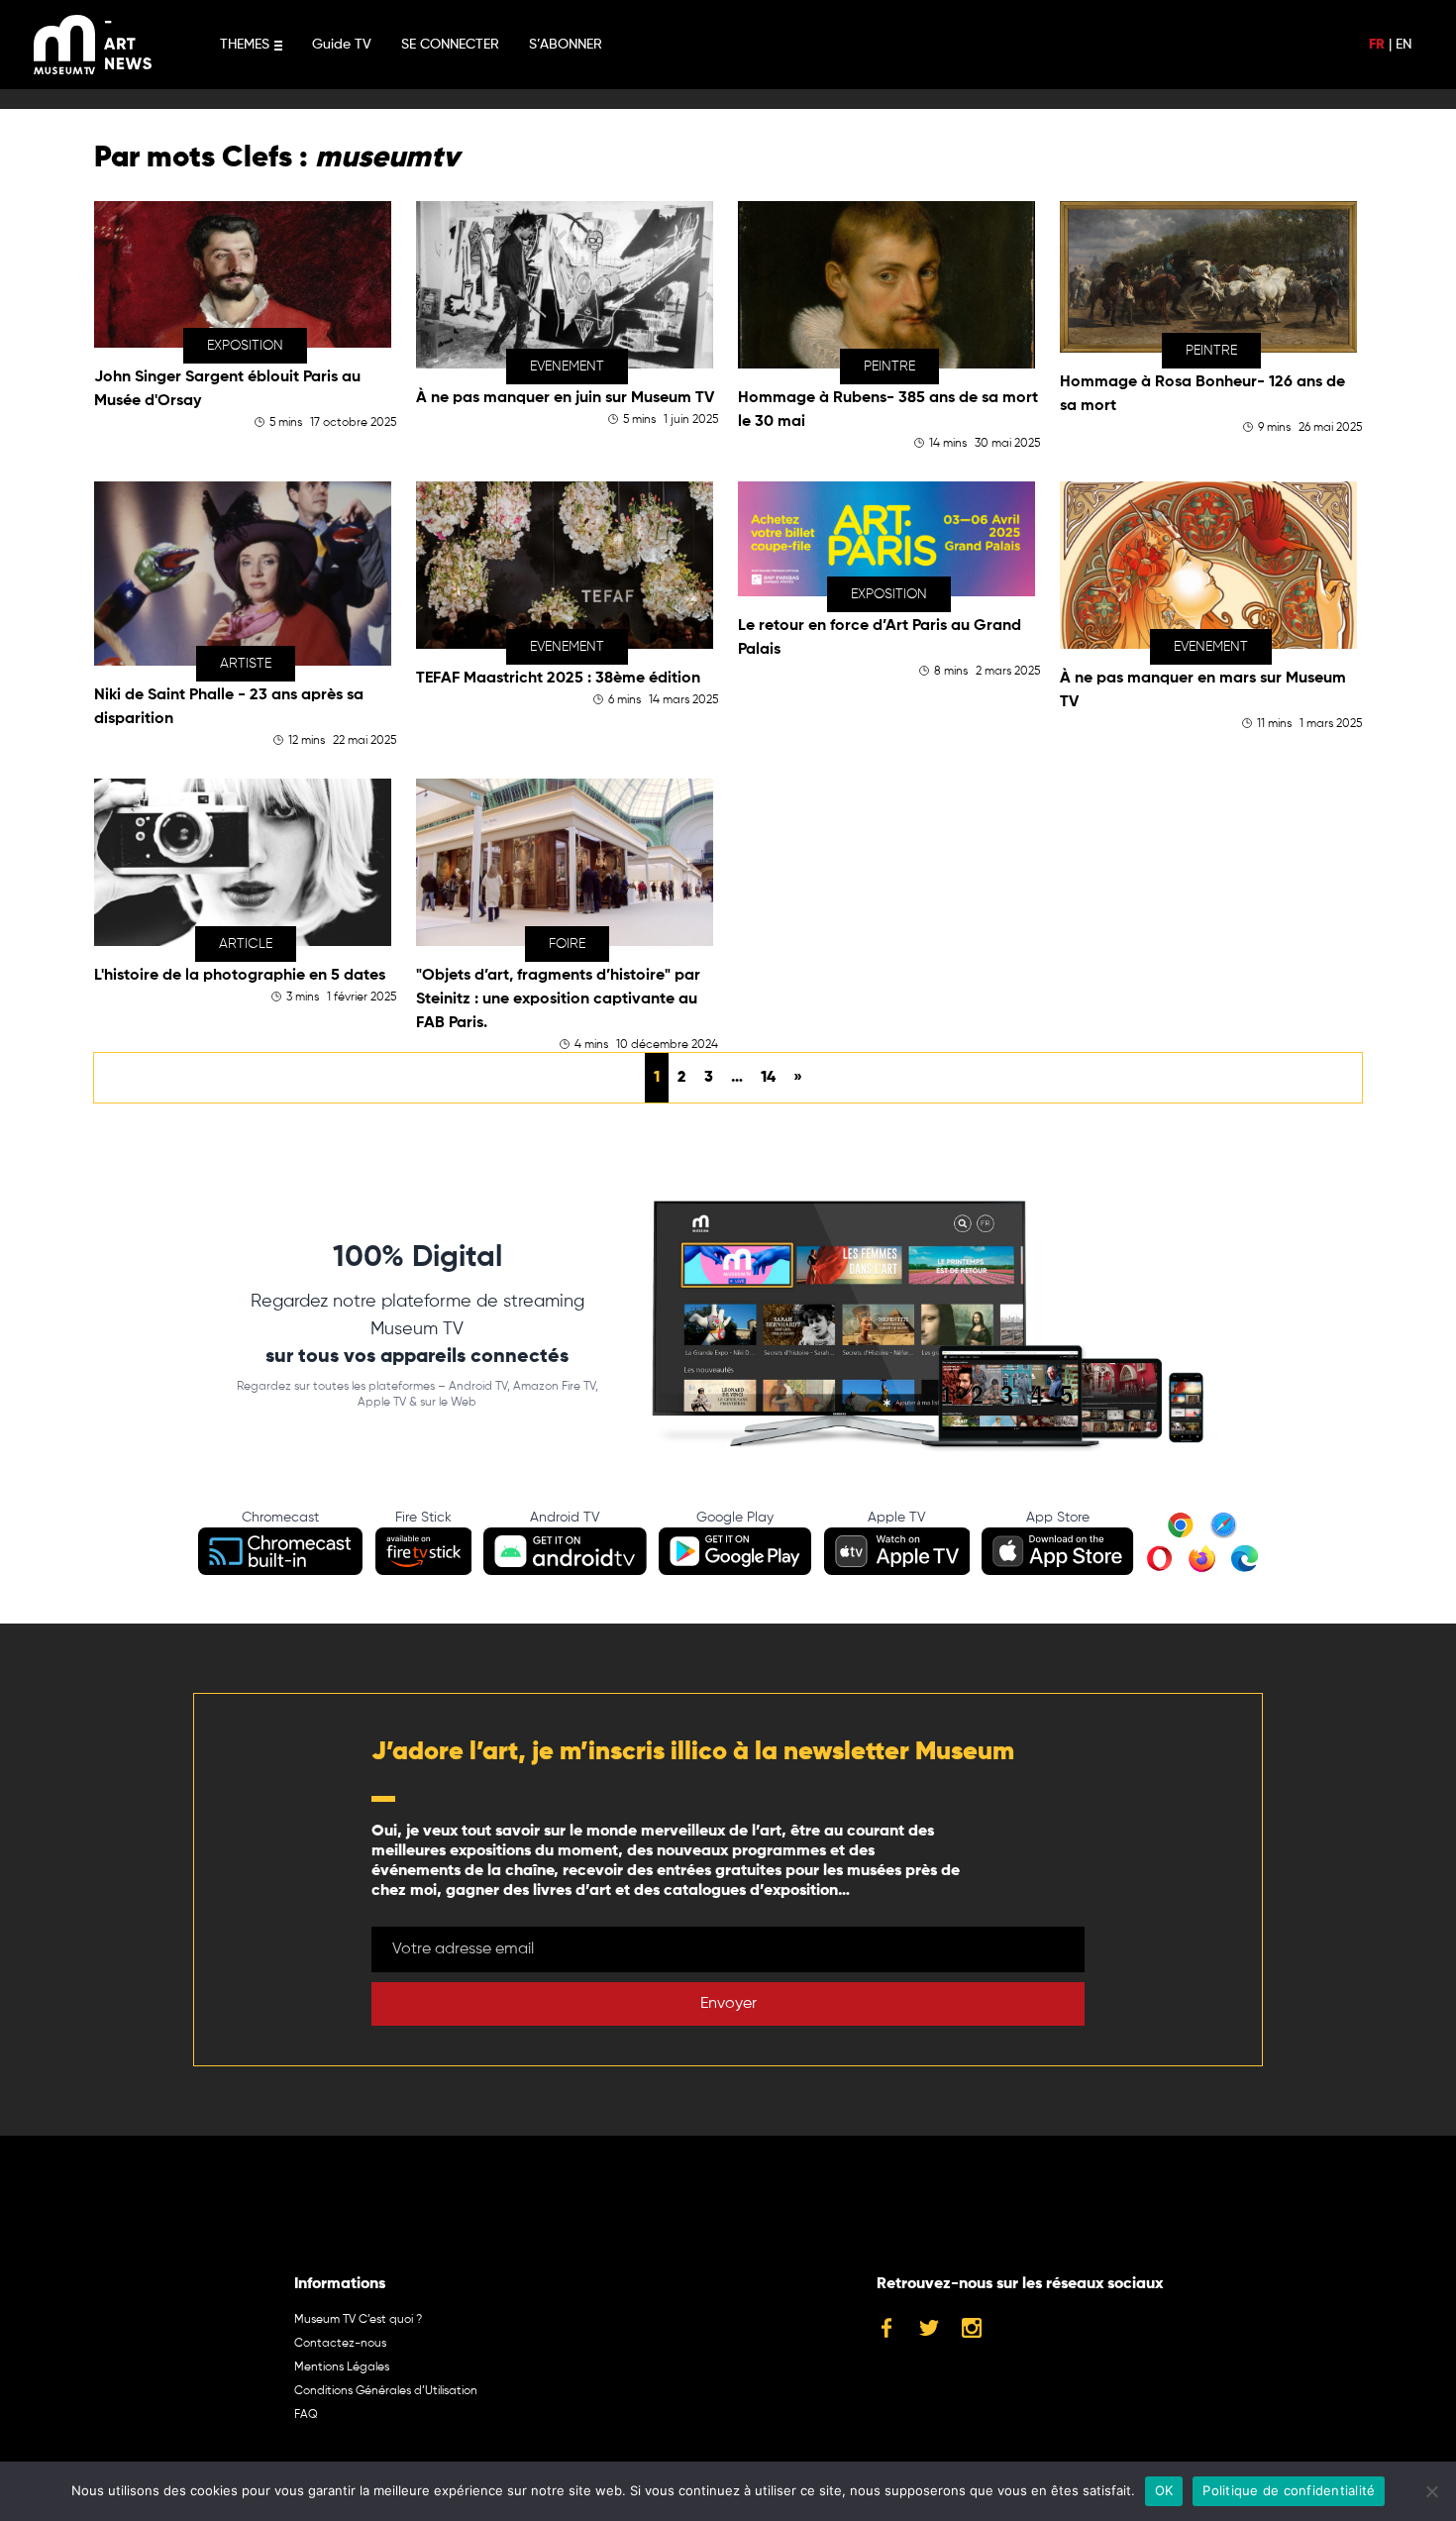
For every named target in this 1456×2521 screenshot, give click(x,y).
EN (1404, 45)
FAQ (306, 2415)
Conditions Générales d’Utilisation (386, 2391)
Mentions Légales (342, 2367)
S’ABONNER (566, 45)
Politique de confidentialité (1289, 2490)
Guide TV (342, 45)
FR (1377, 45)
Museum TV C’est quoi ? (358, 2320)
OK (1164, 2490)
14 (768, 1078)
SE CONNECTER (450, 45)
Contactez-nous (340, 2344)
